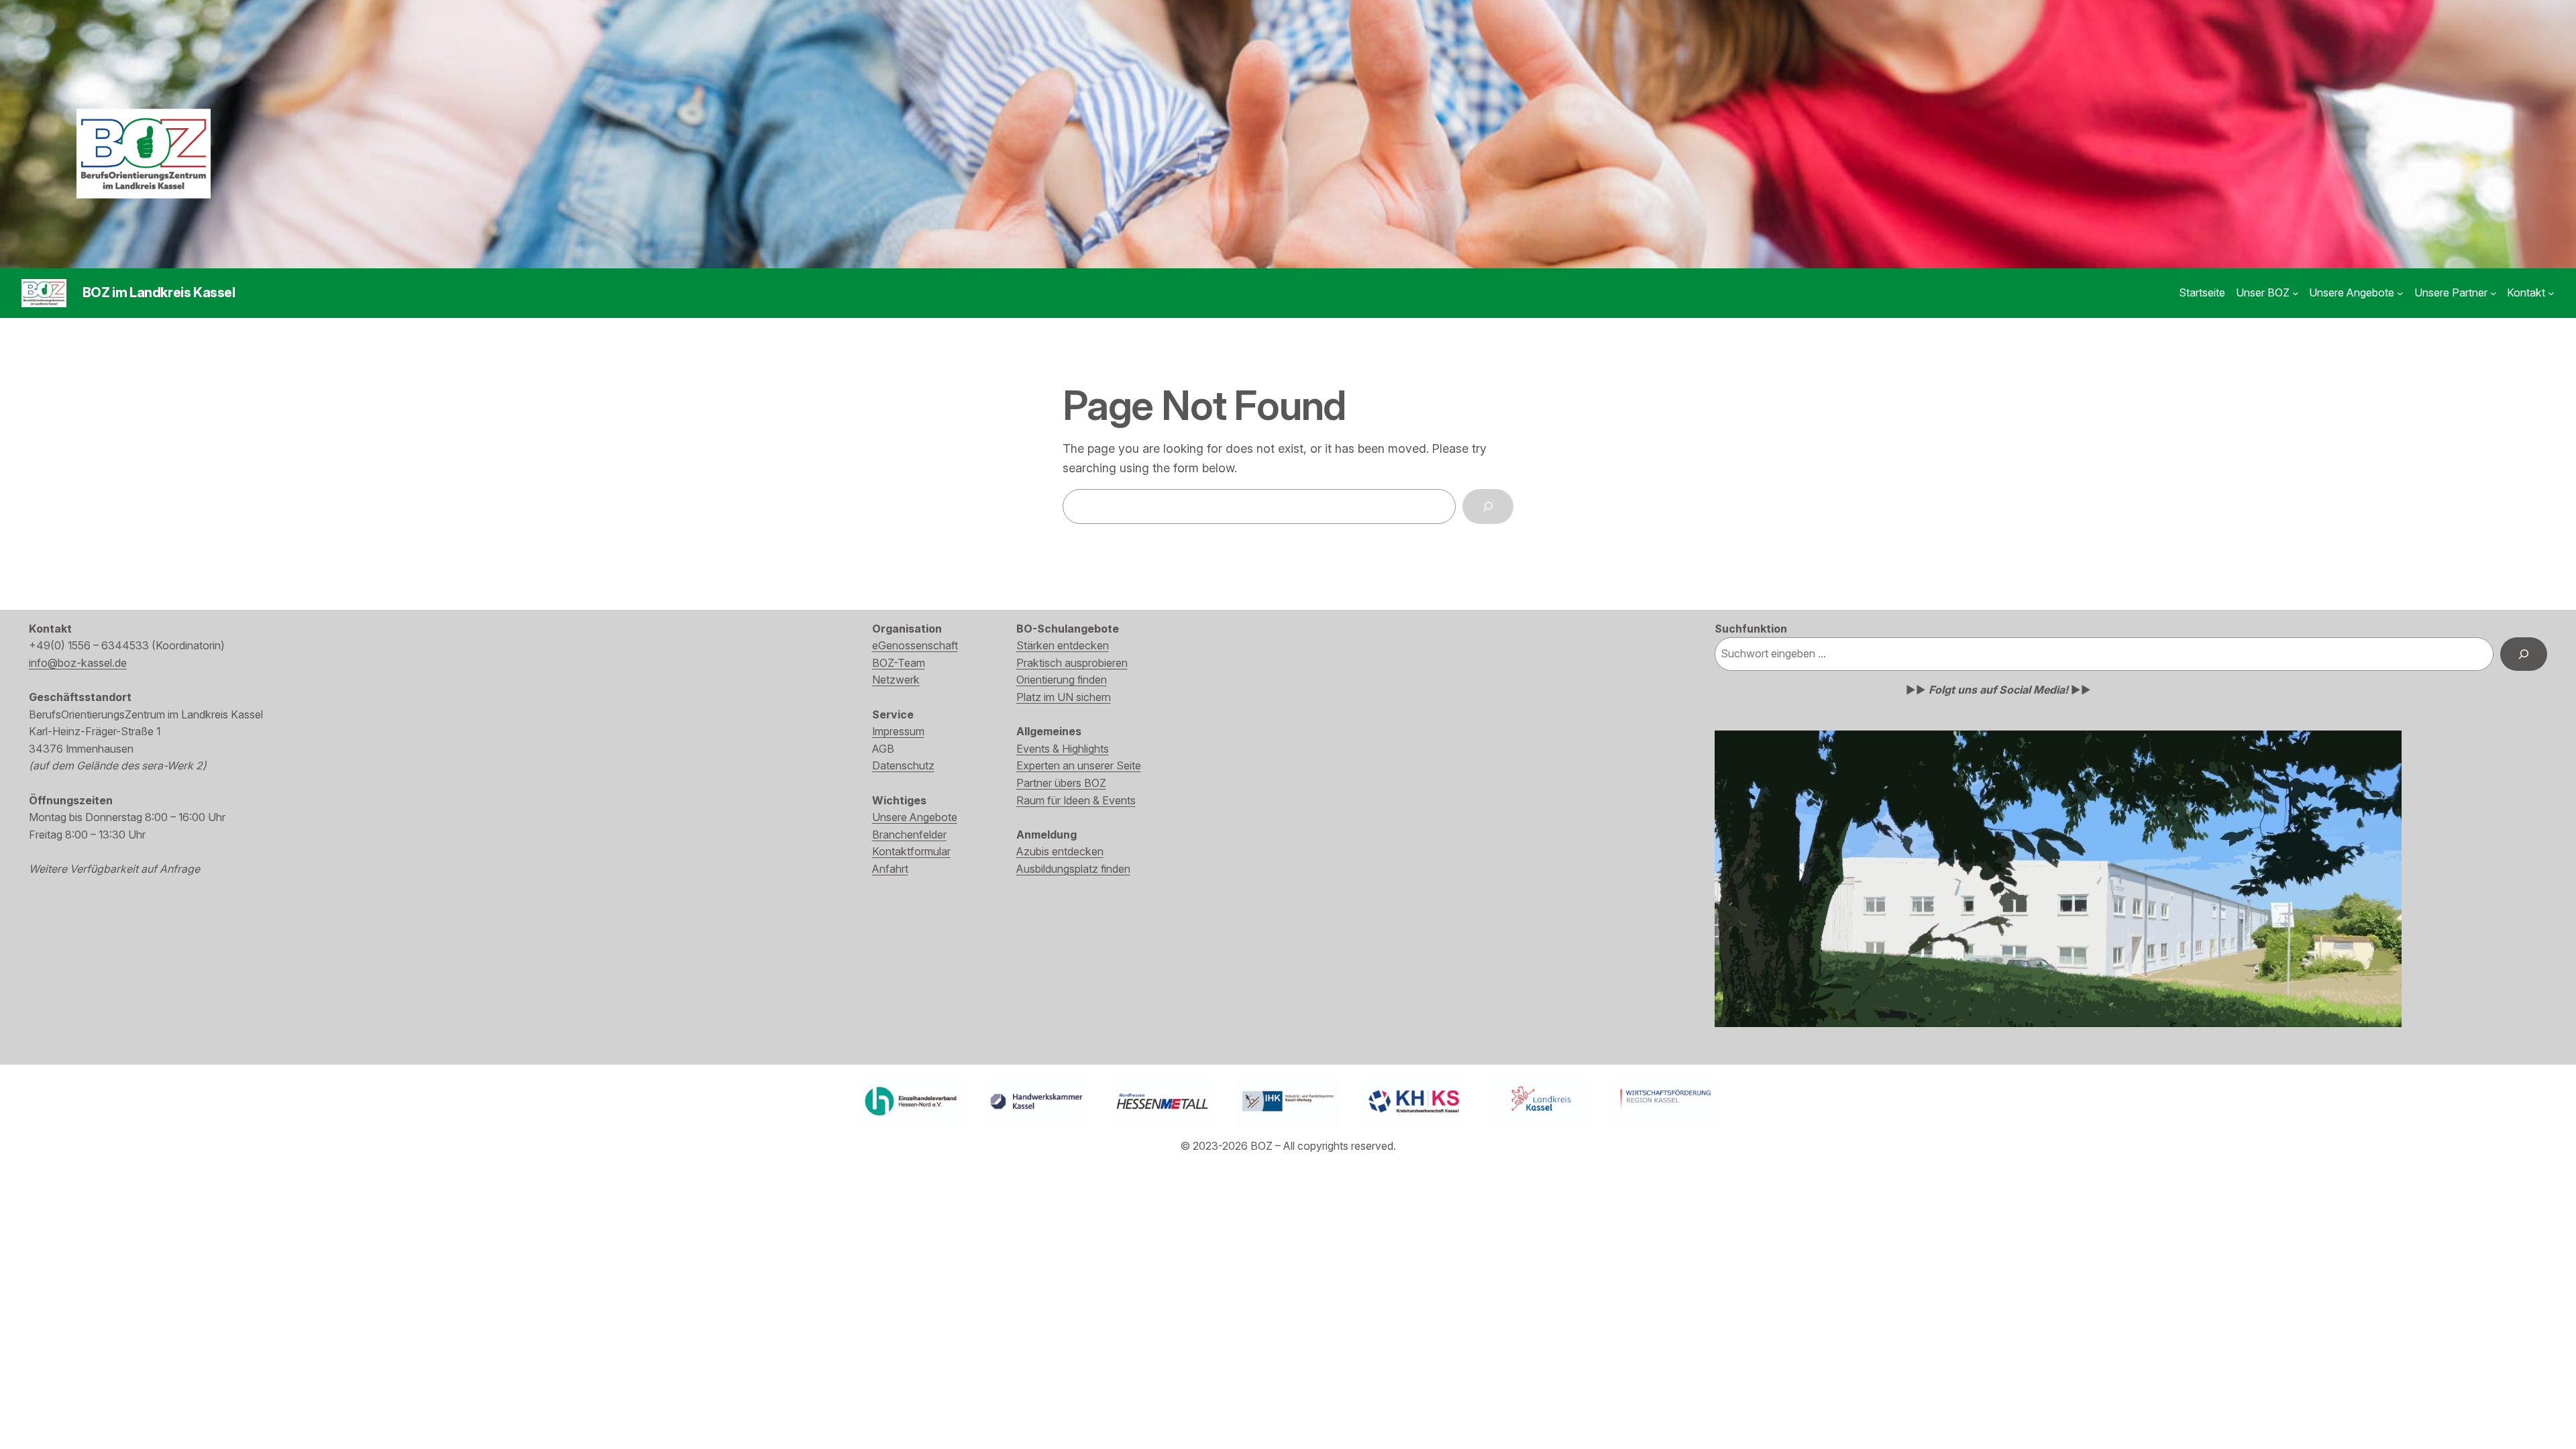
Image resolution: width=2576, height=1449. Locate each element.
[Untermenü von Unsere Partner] (2493, 293)
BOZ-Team (899, 663)
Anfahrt (890, 869)
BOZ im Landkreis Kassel (159, 292)
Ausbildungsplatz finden (1073, 869)
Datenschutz (903, 765)
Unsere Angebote (915, 817)
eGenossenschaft (915, 645)
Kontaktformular (911, 851)
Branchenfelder (909, 835)
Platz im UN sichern (1064, 697)
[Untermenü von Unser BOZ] (2296, 293)
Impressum (898, 731)
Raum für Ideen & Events (1076, 800)
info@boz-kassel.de (78, 663)
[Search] (1488, 506)
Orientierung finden (1062, 680)
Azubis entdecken (1060, 851)
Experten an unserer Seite (1079, 765)
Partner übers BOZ (1061, 783)
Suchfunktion (1751, 629)
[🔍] (2524, 654)
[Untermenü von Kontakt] (2551, 293)
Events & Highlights (1063, 749)
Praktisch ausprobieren (1072, 663)
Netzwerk (896, 680)
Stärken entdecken (1063, 645)
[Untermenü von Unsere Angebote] (2400, 293)
